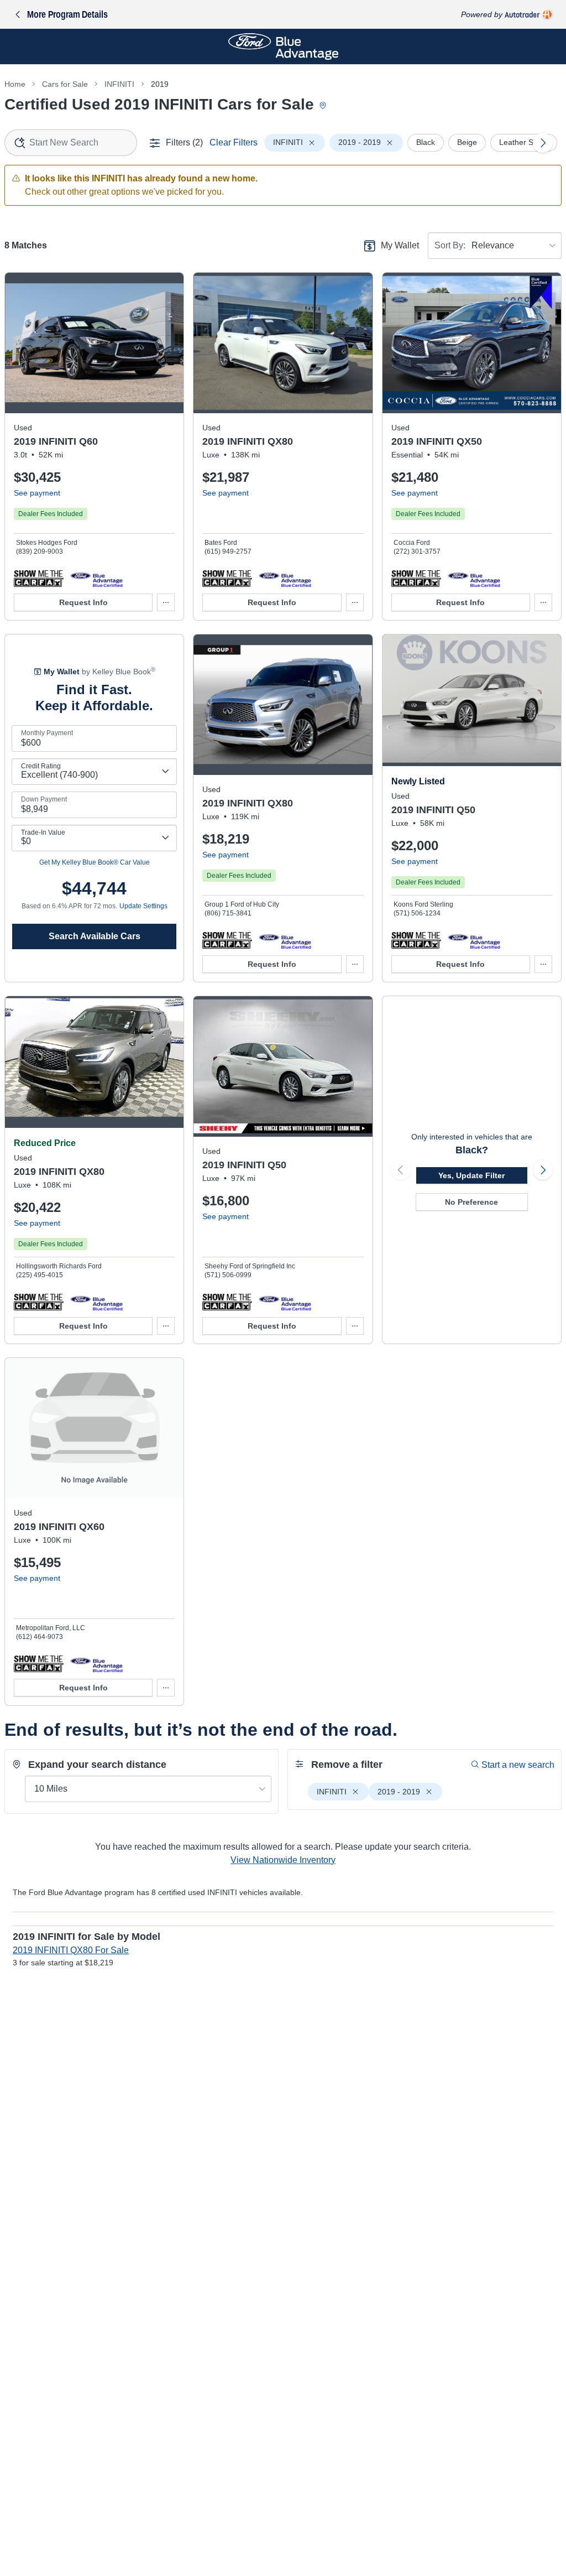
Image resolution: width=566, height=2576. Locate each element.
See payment (37, 493)
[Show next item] (543, 1170)
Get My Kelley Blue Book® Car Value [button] (95, 862)
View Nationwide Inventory (283, 1860)
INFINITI (119, 84)
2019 (160, 84)
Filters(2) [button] (184, 142)
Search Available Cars (95, 936)
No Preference (471, 1202)
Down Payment (44, 799)
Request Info (83, 602)
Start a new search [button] (518, 1765)
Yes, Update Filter (471, 1175)
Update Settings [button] (143, 906)
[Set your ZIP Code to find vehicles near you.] (324, 106)
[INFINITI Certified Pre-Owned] (96, 578)
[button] (39, 578)
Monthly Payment (47, 733)
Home (15, 84)
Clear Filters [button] (234, 142)
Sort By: (450, 245)
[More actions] (166, 602)
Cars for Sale (65, 84)
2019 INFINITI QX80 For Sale (71, 1950)
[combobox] (71, 143)
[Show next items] (543, 143)
